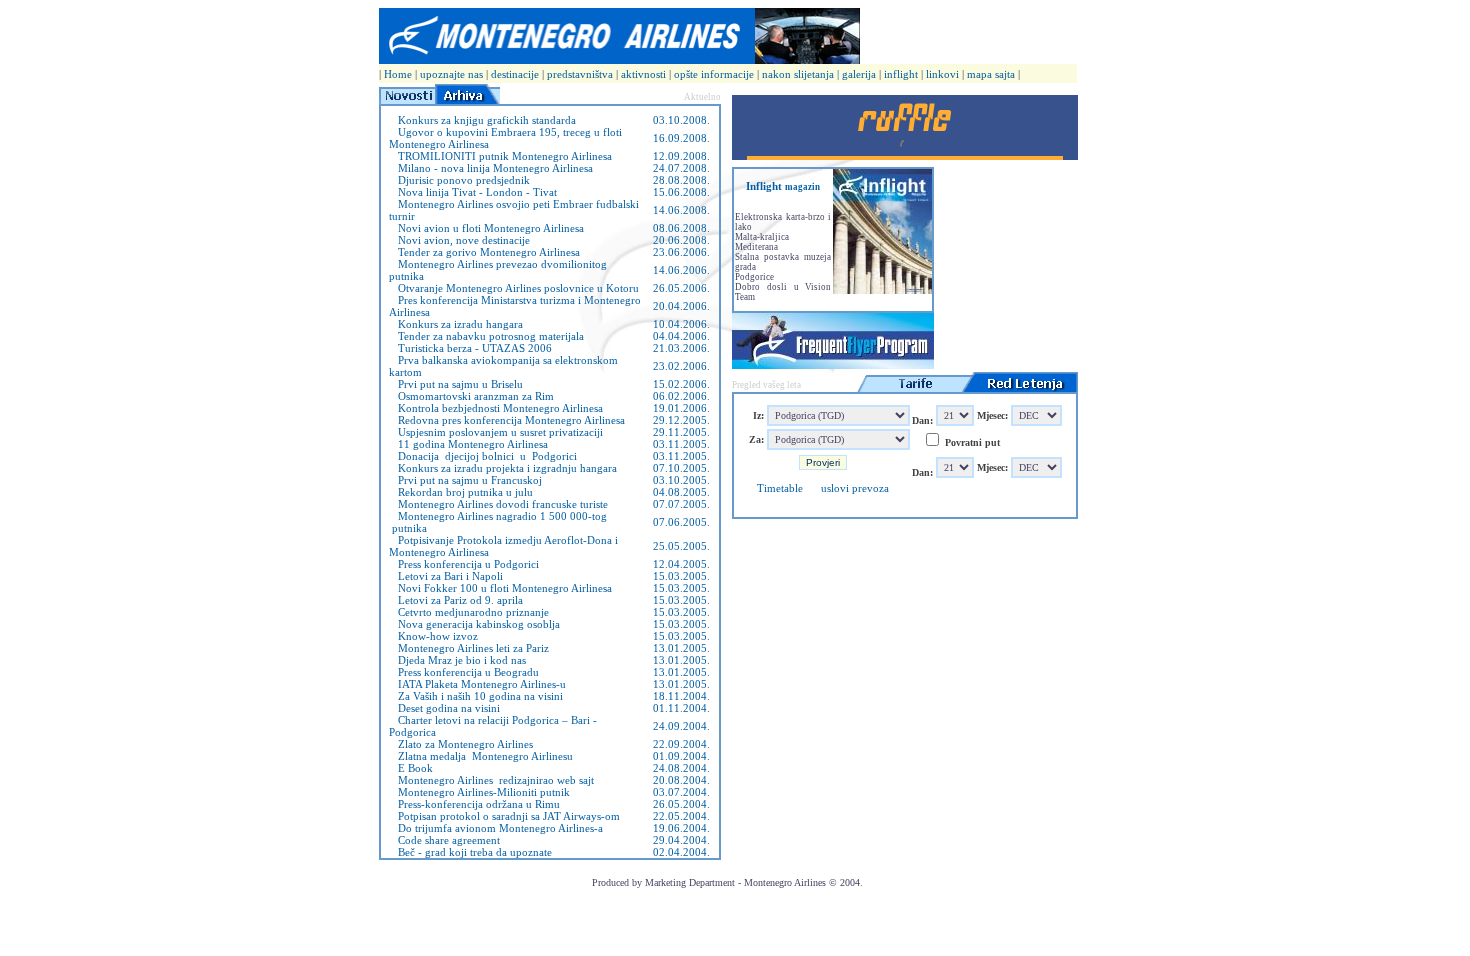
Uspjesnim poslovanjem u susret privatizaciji (496, 432)
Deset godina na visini (444, 708)
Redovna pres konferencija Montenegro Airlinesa (507, 420)
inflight (901, 74)
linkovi (942, 74)
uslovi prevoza (855, 488)
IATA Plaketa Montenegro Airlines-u (477, 684)
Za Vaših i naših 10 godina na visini (476, 696)
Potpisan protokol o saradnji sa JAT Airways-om (504, 816)
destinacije (515, 74)
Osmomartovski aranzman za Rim (471, 396)
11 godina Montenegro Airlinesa (468, 444)
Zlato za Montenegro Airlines (461, 744)
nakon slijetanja (798, 74)
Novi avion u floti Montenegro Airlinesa (486, 228)
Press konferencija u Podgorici (464, 564)
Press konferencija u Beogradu (464, 672)
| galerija (858, 74)
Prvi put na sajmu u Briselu (456, 384)
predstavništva (581, 74)
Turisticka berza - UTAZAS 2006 (470, 348)
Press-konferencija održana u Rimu (474, 804)
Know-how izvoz (433, 636)
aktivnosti (645, 74)
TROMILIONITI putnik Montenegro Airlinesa (500, 156)
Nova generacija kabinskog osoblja (474, 624)
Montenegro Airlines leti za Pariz (469, 648)
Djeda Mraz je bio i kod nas (457, 660)
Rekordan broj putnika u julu (461, 492)
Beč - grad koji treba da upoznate (470, 852)
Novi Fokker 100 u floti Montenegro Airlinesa (500, 588)
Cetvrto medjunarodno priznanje (469, 612)
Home (398, 74)
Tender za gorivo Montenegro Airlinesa (484, 252)
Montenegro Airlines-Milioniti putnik (479, 792)
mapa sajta (991, 74)
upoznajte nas (451, 74)
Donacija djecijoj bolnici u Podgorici (483, 456)
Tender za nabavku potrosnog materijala (486, 336)
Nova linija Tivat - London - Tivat (473, 192)
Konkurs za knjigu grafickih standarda (482, 120)
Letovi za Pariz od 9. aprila (456, 600)
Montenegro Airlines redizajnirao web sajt (491, 780)
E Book (411, 768)
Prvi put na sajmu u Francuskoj (465, 480)
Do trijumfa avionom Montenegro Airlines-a (496, 828)
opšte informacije (715, 74)
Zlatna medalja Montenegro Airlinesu (481, 756)
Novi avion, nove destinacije (459, 240)
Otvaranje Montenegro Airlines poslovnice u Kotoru (514, 288)
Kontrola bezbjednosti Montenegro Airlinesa (496, 408)
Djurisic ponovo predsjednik (459, 180)
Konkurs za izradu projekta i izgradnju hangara (503, 468)
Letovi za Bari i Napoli (446, 576)
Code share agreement (444, 840)
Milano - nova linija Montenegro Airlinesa (491, 168)
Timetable (780, 488)
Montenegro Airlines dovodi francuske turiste (498, 504)
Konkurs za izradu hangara (456, 324)
